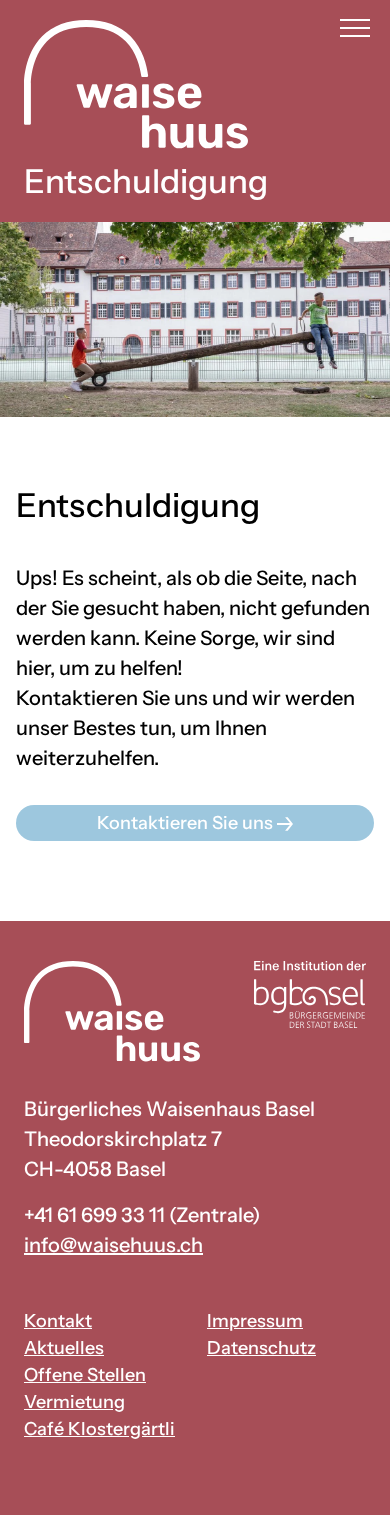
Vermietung (74, 1402)
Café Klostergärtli (99, 1429)
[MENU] (355, 28)
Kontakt (58, 1321)
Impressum (255, 1321)
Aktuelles (64, 1348)
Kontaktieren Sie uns (187, 823)
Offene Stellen (85, 1375)
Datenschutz (261, 1348)
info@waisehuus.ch (113, 1245)
